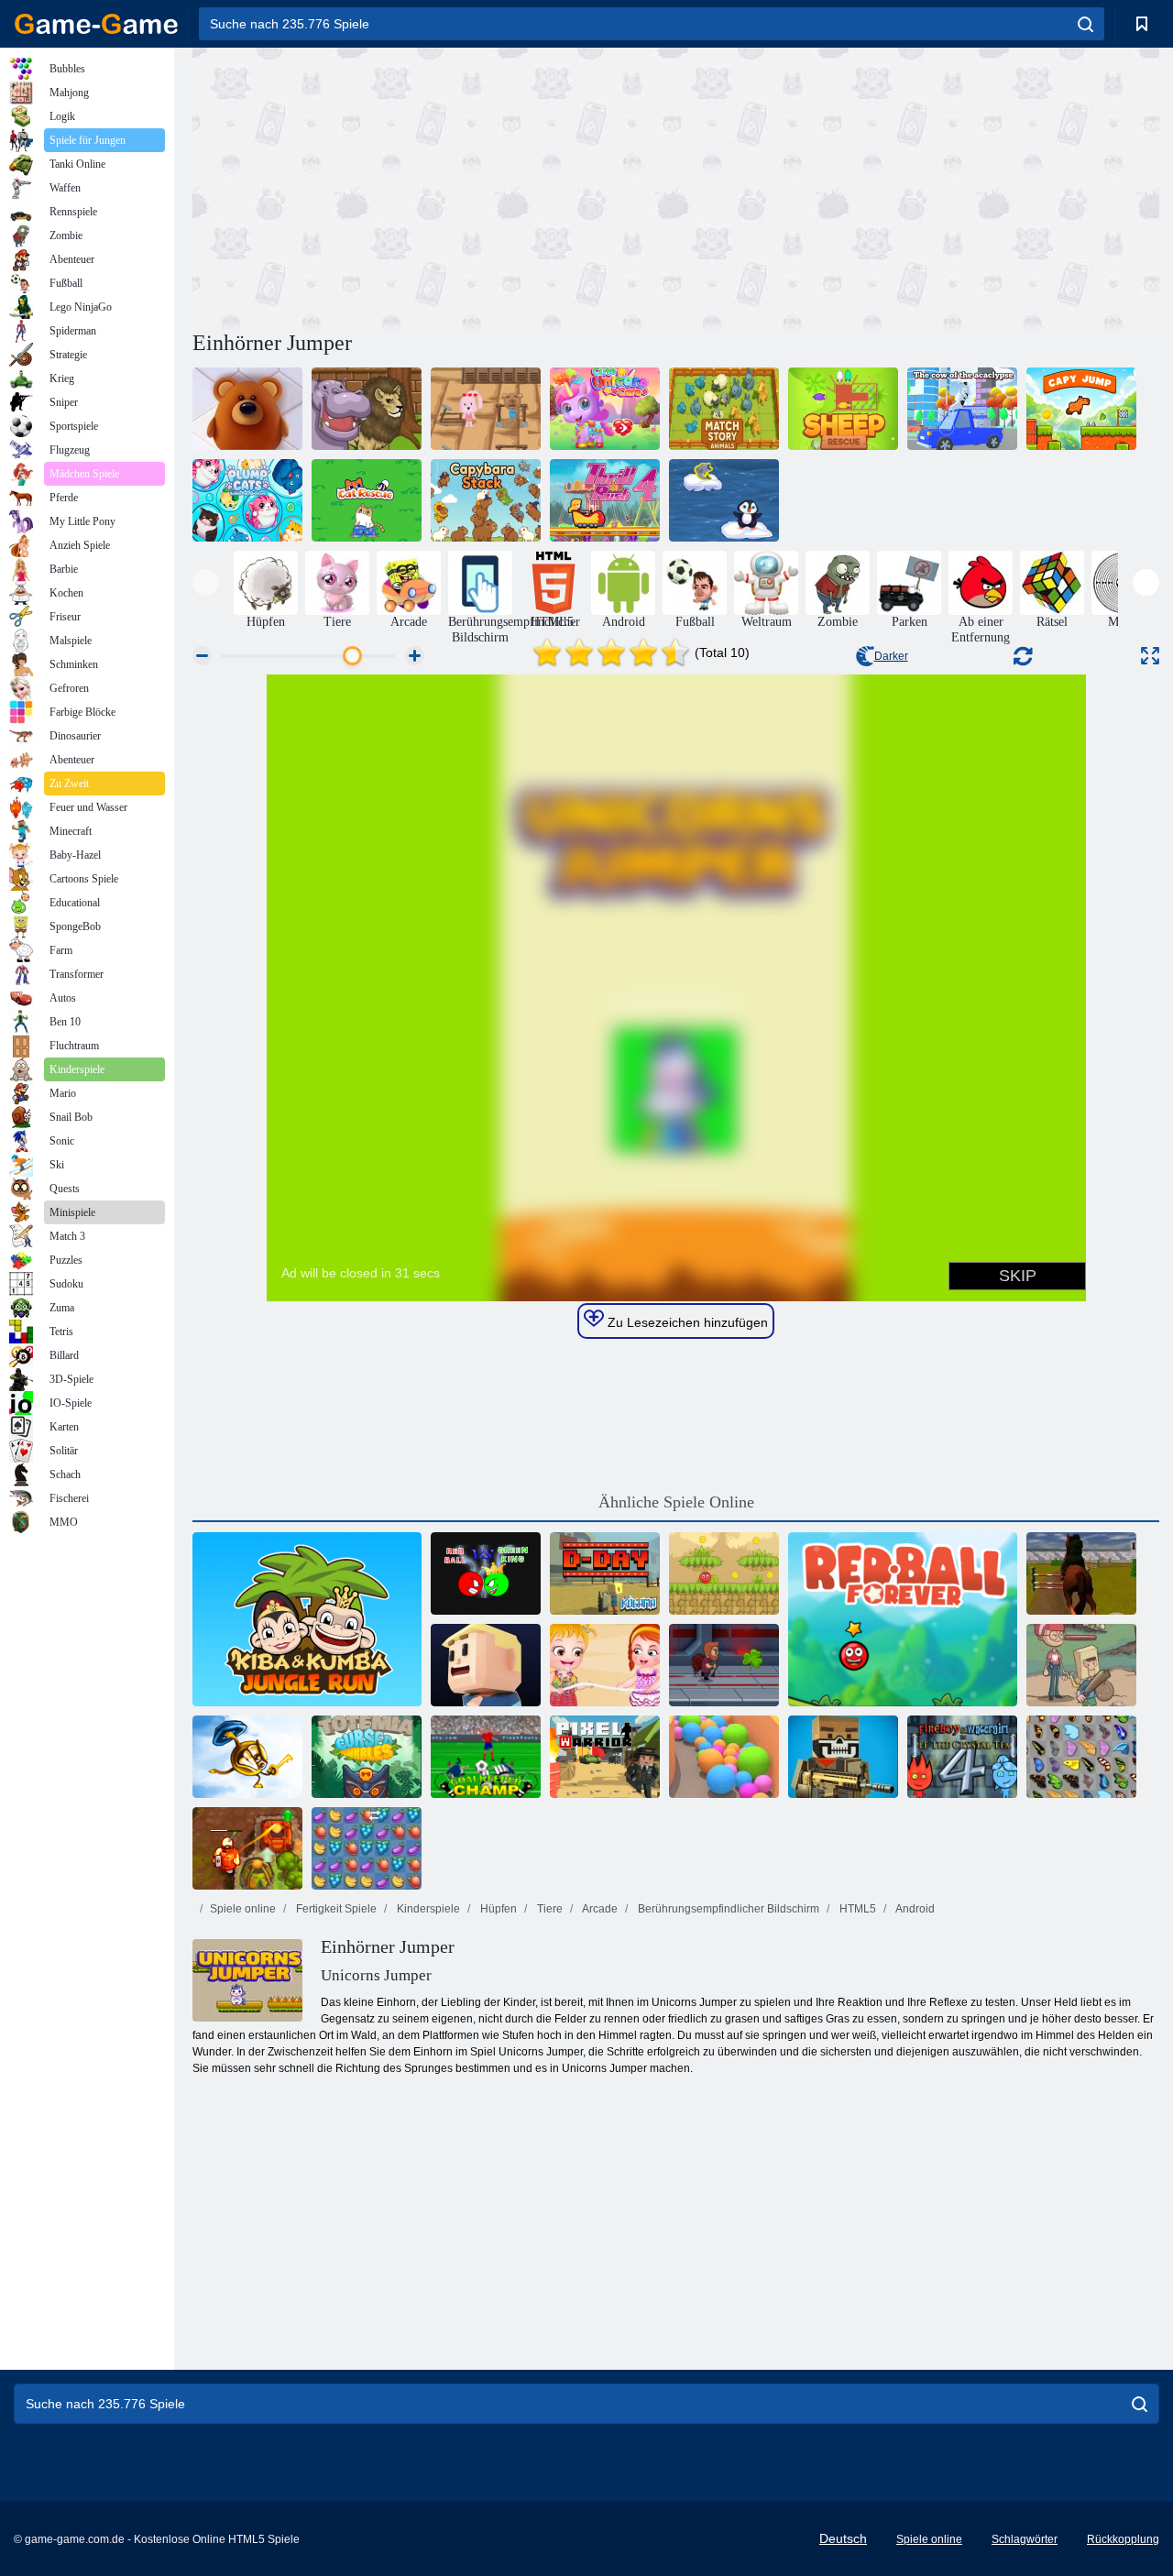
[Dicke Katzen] (247, 500)
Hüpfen (497, 1909)
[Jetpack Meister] (724, 1665)
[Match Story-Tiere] (724, 409)
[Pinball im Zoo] (367, 409)
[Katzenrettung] (367, 500)
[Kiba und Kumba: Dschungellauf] (307, 1619)
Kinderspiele (427, 1909)
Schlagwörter (1025, 2539)
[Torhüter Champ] (486, 1757)
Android (914, 1909)
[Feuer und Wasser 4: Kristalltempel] (962, 1757)
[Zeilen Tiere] (247, 409)
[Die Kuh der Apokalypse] (962, 409)
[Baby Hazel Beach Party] (605, 1665)
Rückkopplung (1123, 2539)
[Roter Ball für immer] (903, 1619)
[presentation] (206, 582)
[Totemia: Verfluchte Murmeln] (367, 1757)
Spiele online (243, 1909)
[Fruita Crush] (367, 1848)
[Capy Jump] (1081, 409)
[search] (1085, 24)
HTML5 (856, 1909)
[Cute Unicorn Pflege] (605, 409)
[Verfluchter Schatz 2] (247, 1848)
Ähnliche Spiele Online (676, 1502)
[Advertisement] (434, 186)
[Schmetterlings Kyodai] (1081, 1757)
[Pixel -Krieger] (605, 1757)
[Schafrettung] (843, 409)
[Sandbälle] (724, 1757)
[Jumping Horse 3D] (1081, 1573)
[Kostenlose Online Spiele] (96, 24)
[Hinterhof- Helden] (1081, 1665)
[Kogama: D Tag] (605, 1573)
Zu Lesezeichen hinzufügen (686, 1322)
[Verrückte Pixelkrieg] (843, 1757)
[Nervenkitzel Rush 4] (605, 500)
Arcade (599, 1909)
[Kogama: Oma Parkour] (486, 1665)
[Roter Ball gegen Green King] (486, 1573)
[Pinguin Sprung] (724, 500)
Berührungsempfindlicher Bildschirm (727, 1909)
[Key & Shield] (247, 1757)
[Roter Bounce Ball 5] (724, 1573)
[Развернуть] (1150, 656)
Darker (891, 656)
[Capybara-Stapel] (486, 500)
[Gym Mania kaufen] (486, 409)
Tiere (548, 1909)
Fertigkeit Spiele (335, 1909)
